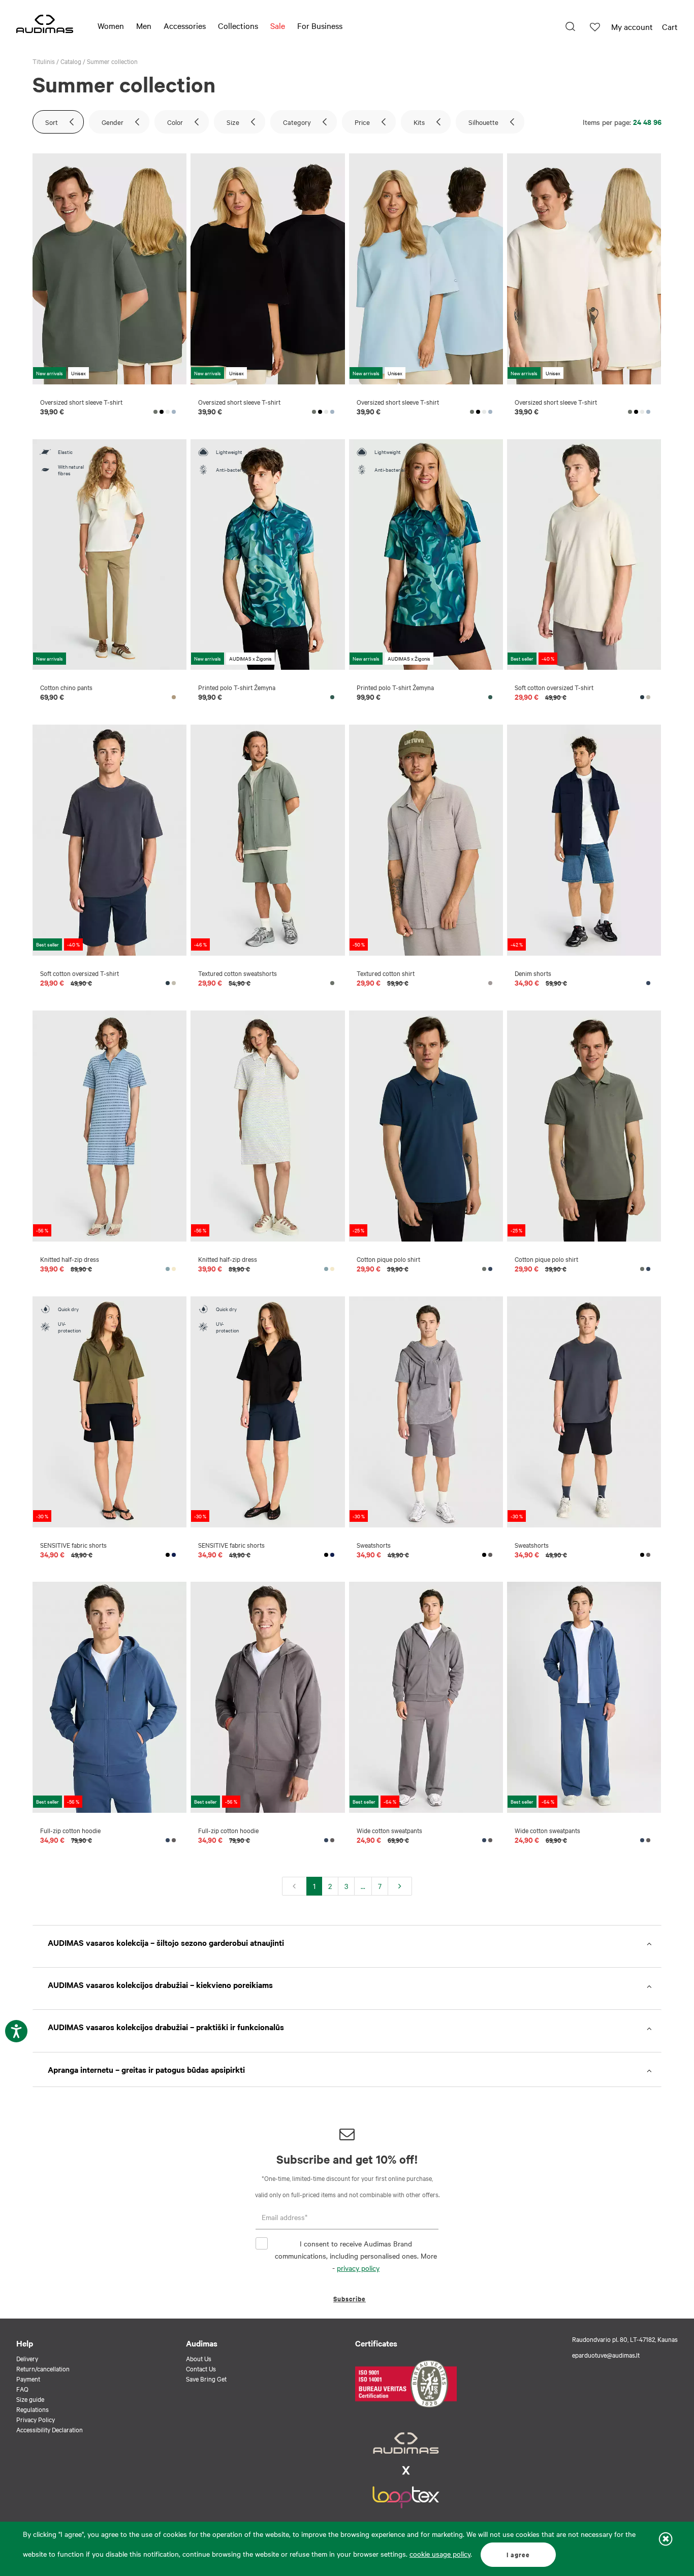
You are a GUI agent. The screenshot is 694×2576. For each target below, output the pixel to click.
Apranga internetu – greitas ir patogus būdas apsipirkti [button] (146, 2069)
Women (111, 25)
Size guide (30, 2399)
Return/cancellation (43, 2368)
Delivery (27, 2358)
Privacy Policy (36, 2419)
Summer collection (112, 61)
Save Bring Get (206, 2378)
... (363, 1886)
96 (657, 122)
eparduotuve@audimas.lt (606, 2355)
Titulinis (44, 61)
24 (637, 122)
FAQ (22, 2389)
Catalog (71, 61)
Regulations (33, 2409)
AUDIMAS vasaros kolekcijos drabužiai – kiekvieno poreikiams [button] (160, 1984)
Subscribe (350, 2298)
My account (632, 26)
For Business (320, 25)
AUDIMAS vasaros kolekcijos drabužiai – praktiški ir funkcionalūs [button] (166, 2027)
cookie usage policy (440, 2554)
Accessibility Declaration (50, 2429)
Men (144, 25)
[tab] (347, 1943)
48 (647, 122)
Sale (278, 25)
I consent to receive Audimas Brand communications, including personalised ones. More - (356, 2256)
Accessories (185, 25)
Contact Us (201, 2368)
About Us (199, 2358)
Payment (28, 2378)
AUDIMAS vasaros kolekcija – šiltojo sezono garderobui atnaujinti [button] (166, 1942)
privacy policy (358, 2268)
